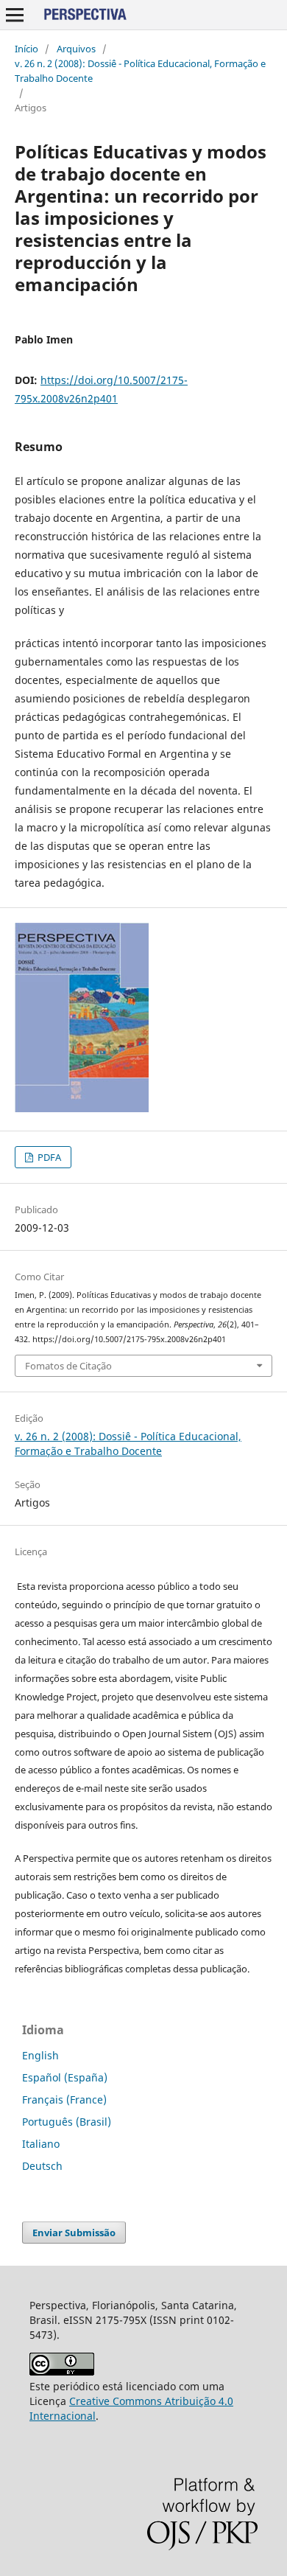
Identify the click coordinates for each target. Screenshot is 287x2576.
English (40, 2055)
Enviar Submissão (74, 2233)
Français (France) (64, 2099)
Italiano (41, 2144)
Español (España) (65, 2077)
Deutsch (42, 2166)
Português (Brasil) (67, 2122)
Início (26, 49)
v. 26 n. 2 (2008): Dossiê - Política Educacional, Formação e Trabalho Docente (140, 71)
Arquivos (76, 49)
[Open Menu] (15, 15)
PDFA (48, 1157)
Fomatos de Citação (68, 1366)
